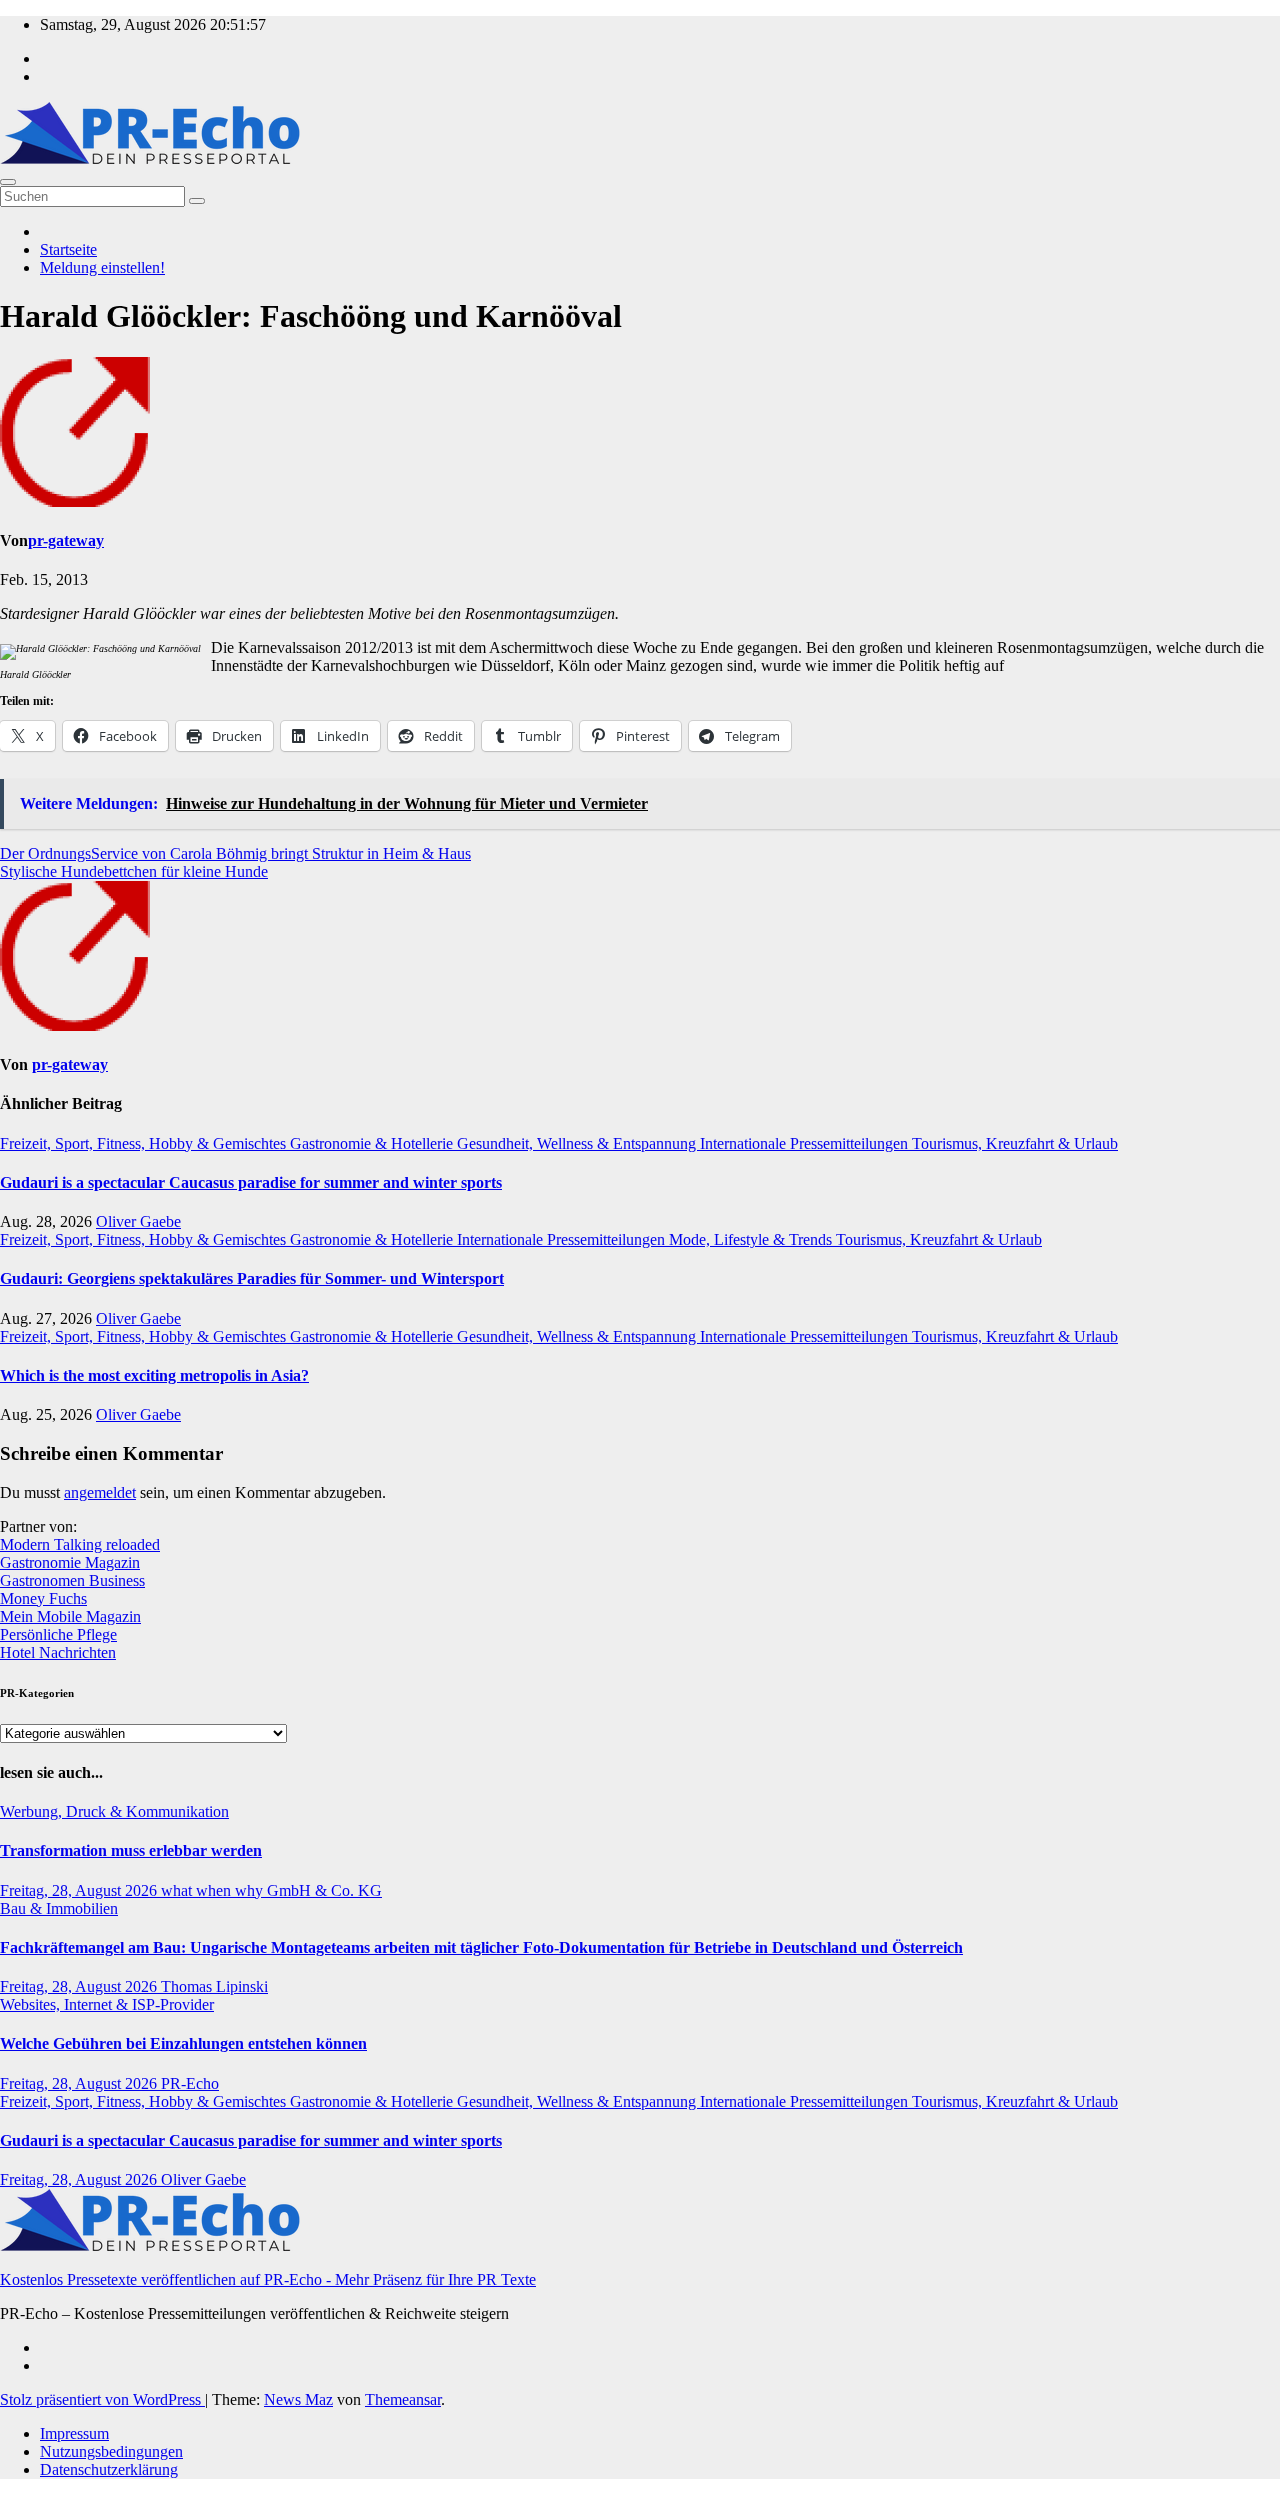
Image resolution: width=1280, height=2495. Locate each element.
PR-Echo (190, 2083)
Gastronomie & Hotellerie (373, 1143)
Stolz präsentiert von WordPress (102, 2399)
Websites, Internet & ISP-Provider (107, 2004)
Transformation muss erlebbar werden (131, 1850)
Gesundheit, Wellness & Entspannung (578, 1143)
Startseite (68, 249)
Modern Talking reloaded (80, 1544)
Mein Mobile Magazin (70, 1616)
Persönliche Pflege (58, 1634)
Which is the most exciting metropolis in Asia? (154, 1375)
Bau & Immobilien (59, 1908)
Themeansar (403, 2399)
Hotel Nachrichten (58, 1652)
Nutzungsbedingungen (111, 2451)
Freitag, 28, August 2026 (80, 1890)
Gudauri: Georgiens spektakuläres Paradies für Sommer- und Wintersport (252, 1278)
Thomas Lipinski (214, 1986)
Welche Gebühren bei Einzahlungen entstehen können (183, 2043)
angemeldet (100, 1492)
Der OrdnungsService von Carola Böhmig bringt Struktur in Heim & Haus (235, 853)
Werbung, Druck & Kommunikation (114, 1811)
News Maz (298, 2399)
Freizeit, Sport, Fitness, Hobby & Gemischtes (145, 1143)
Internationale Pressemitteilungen (806, 1143)
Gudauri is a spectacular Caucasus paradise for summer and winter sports (251, 1182)
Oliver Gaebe (138, 1221)
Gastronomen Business (72, 1580)
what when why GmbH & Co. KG (271, 1890)
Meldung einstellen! (102, 267)
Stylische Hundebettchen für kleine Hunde (134, 871)
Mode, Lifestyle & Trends (752, 1239)
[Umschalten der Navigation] (8, 182)
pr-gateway (66, 540)
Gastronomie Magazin (70, 1562)
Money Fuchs (43, 1598)
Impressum (74, 2433)
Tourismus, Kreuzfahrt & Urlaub (1015, 1143)
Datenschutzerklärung (109, 2469)
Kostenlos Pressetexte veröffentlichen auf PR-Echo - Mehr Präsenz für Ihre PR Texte (268, 2279)
